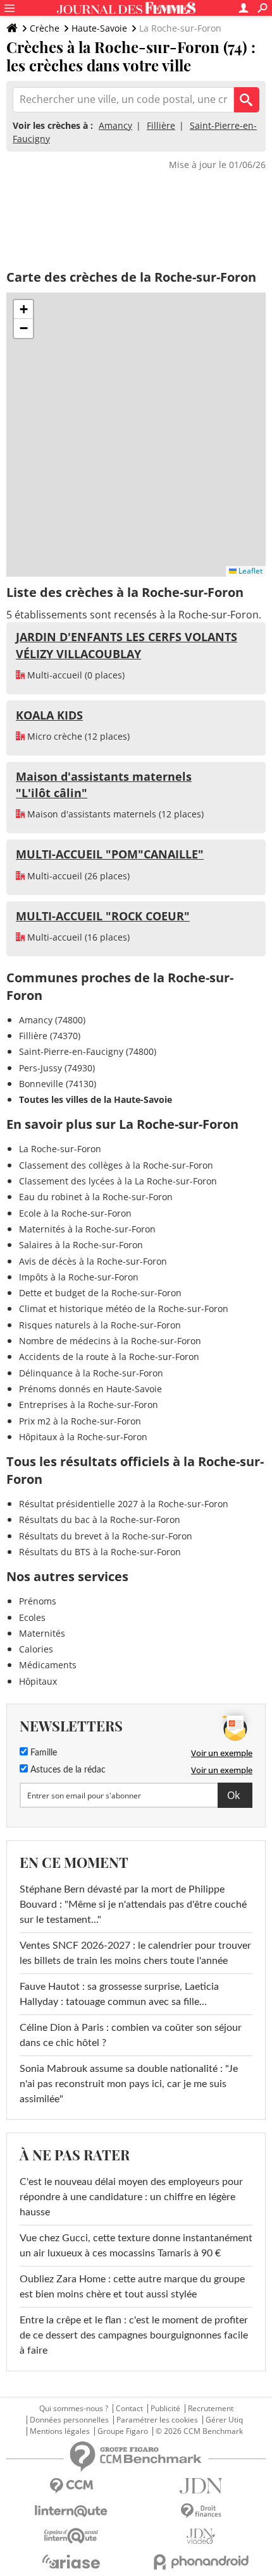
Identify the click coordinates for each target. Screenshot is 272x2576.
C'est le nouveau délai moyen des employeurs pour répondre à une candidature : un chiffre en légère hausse (131, 2197)
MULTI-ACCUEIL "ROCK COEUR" (103, 916)
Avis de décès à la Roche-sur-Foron (93, 1261)
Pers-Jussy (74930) (57, 1068)
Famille (42, 1753)
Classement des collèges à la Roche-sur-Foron (116, 1165)
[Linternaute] (71, 2511)
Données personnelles (69, 2420)
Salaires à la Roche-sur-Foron (81, 1245)
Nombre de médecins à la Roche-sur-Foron (110, 1341)
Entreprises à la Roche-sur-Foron (89, 1405)
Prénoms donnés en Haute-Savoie (90, 1389)
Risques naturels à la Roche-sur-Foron (100, 1325)
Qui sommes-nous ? (74, 2409)
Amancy (115, 125)
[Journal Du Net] (201, 2486)
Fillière (161, 125)
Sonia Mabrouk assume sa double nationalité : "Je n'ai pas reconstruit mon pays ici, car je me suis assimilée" (129, 2084)
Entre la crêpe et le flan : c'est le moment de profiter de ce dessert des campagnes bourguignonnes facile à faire (134, 2335)
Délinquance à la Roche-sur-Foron (91, 1373)
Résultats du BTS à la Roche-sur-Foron (100, 1552)
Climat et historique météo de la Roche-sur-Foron (124, 1309)
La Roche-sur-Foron (60, 1149)
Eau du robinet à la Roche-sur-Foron (96, 1197)
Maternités (42, 1633)
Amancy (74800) (52, 1020)
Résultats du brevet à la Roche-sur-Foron (106, 1536)
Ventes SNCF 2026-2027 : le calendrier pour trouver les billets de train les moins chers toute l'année (135, 1953)
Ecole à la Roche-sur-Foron (75, 1213)
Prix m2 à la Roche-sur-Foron (80, 1421)
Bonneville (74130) (58, 1084)
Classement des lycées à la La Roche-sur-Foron (118, 1181)
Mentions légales (60, 2431)
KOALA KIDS (49, 715)
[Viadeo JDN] (201, 2537)
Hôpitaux (38, 1681)
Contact (129, 2409)
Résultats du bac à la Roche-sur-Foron (100, 1520)
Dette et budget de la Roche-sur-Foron (100, 1293)
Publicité (165, 2409)
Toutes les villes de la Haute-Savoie (96, 1099)
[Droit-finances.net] (201, 2511)
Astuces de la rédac (67, 1770)
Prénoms (38, 1601)
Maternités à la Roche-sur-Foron (87, 1229)
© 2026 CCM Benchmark (199, 2431)
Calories (36, 1649)
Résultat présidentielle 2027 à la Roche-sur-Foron (124, 1504)
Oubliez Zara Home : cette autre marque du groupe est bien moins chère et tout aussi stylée (132, 2287)
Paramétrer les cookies (157, 2420)
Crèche (45, 28)
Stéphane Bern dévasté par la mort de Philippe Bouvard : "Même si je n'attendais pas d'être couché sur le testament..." (133, 1905)
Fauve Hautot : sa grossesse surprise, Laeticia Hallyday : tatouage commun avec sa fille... (119, 1994)
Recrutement (211, 2409)
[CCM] (71, 2486)
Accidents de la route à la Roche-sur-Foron (109, 1357)
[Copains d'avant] (71, 2536)
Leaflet (250, 571)
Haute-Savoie (99, 28)
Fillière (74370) (50, 1036)
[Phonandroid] (201, 2562)
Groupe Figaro (123, 2431)
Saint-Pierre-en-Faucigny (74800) (88, 1051)
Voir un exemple (222, 1753)
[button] (23, 310)
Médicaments (48, 1665)
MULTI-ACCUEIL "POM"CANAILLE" (110, 854)
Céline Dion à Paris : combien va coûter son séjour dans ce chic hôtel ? (131, 2035)
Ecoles (32, 1617)
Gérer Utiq (224, 2420)
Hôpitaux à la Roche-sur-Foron (83, 1437)
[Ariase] (71, 2561)
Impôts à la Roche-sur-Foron (79, 1277)
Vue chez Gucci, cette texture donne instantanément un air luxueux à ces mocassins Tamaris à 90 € (136, 2246)
